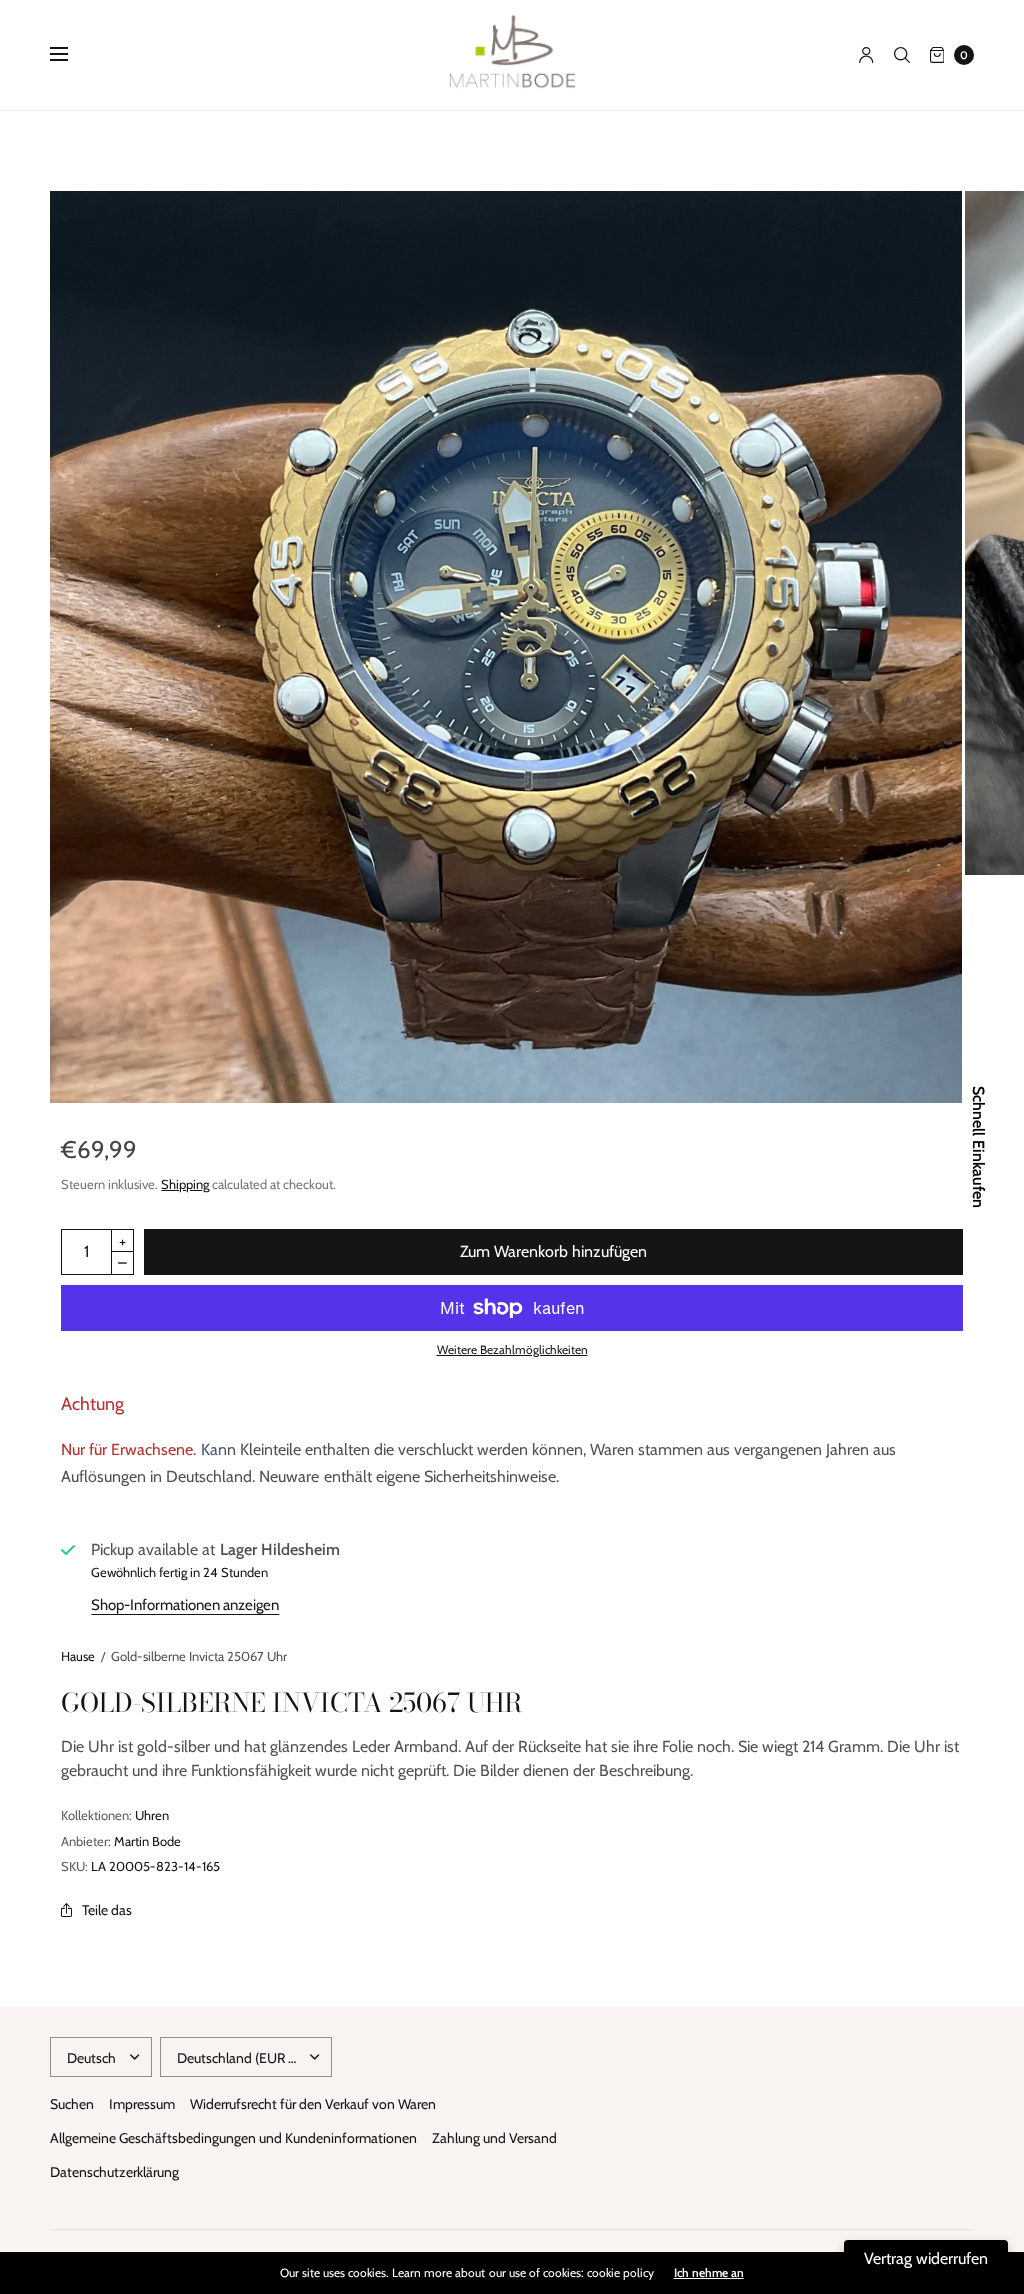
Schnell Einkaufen (978, 1147)
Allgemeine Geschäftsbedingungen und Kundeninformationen (233, 2138)
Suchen (72, 2104)
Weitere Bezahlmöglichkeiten (512, 1349)
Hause (78, 1656)
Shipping (185, 1184)
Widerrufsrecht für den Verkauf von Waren (313, 2104)
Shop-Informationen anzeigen (185, 1605)
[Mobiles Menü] (72, 55)
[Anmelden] (866, 55)
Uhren (152, 1815)
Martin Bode (147, 1841)
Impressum (142, 2104)
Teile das (107, 1910)
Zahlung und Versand (494, 2138)
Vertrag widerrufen (926, 2258)
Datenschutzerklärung (114, 2172)
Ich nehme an (709, 2273)
